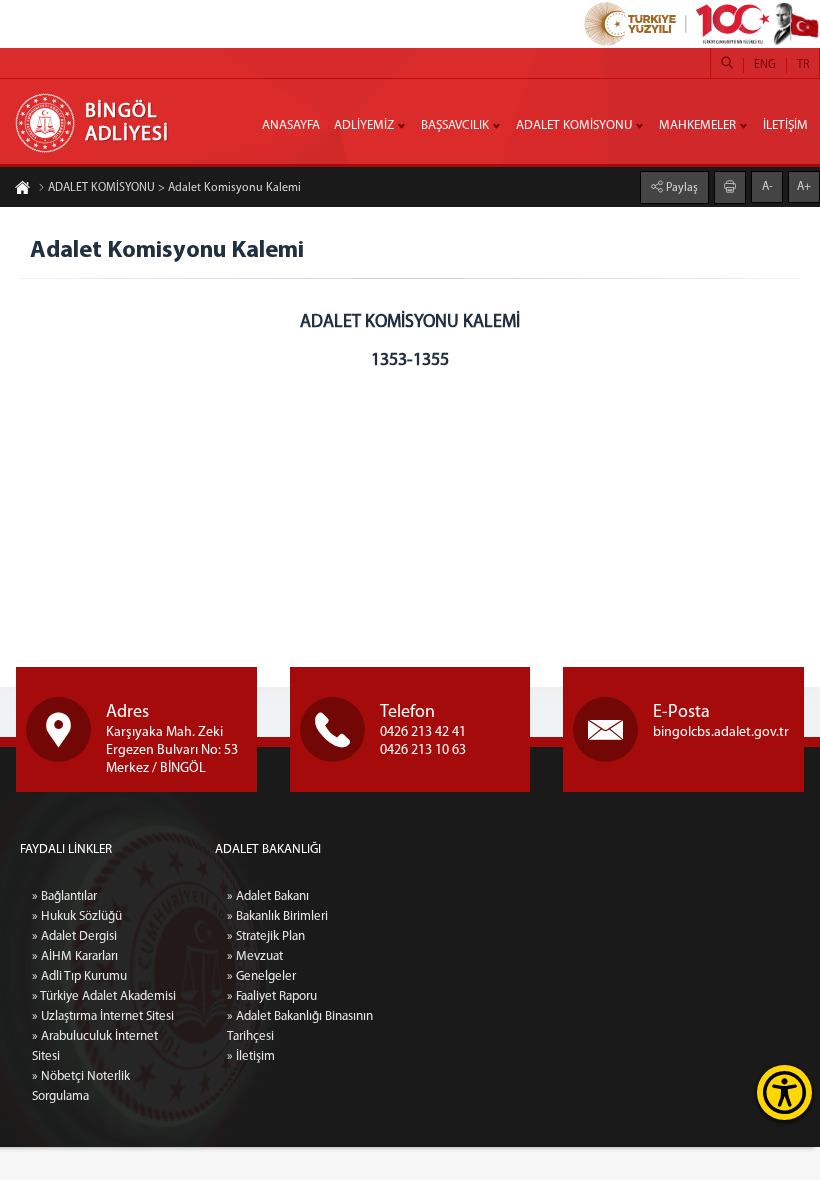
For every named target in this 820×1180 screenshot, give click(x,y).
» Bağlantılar (64, 896)
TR (803, 65)
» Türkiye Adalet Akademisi (104, 996)
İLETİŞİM (785, 125)
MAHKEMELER (697, 125)
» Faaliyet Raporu (272, 996)
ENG (765, 65)
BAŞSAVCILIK (455, 125)
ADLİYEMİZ (364, 125)
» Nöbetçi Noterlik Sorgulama (81, 1086)
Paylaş (680, 188)
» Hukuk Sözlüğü (77, 916)
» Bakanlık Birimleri (277, 916)
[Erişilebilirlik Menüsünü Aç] (784, 1092)
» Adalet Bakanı (268, 896)
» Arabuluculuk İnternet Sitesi (95, 1046)
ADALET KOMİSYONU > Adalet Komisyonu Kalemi (174, 188)
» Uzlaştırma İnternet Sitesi (103, 1016)
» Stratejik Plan (266, 936)
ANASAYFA (291, 125)
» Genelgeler (261, 976)
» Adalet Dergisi (74, 936)
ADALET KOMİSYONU (574, 125)
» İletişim (251, 1056)
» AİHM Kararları (75, 956)
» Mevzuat (255, 956)
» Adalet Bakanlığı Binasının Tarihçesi (300, 1026)
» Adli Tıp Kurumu (79, 976)
